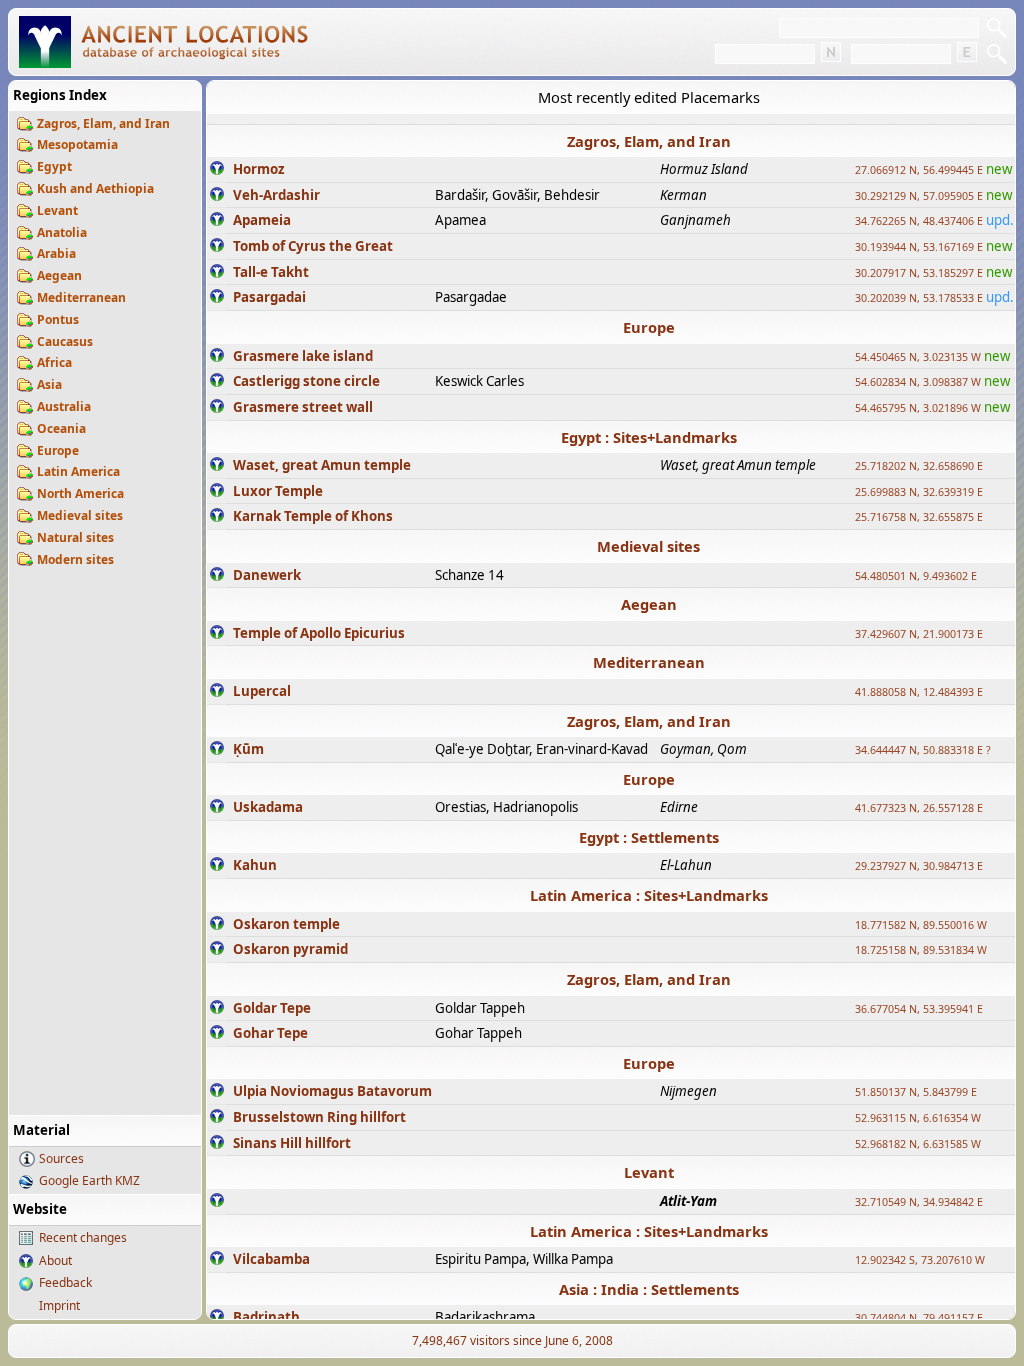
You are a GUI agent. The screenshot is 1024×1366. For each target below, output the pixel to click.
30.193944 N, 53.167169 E (919, 247)
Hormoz (259, 169)
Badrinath (266, 1317)
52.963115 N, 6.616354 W (918, 1118)
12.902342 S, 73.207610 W (920, 1260)
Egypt (54, 166)
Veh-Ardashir (276, 195)
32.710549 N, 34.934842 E (919, 1202)
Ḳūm (248, 749)
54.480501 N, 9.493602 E (916, 576)
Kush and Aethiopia (95, 188)
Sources (61, 1158)
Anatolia (62, 232)
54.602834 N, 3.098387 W (918, 382)
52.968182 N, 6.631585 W (918, 1144)
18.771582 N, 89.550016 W (921, 925)
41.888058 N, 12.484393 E (919, 692)
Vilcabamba (271, 1259)
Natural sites (75, 537)
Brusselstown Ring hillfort (319, 1117)
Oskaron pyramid (290, 949)
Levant (57, 210)
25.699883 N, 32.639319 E (919, 492)
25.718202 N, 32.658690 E (919, 466)
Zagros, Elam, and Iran (103, 123)
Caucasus (65, 341)
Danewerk (267, 575)
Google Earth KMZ (89, 1180)
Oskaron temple (286, 924)
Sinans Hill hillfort (292, 1143)
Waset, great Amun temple (322, 465)
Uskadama (268, 807)
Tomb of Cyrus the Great (313, 246)
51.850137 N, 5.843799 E (916, 1092)
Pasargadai (269, 297)
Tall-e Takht (271, 272)
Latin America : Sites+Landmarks (649, 895)
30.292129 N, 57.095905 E (919, 196)
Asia (49, 384)
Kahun (255, 865)
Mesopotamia (77, 144)
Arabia (56, 253)
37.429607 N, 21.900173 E (919, 634)
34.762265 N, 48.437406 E (919, 221)
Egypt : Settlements (649, 837)
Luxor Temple (278, 491)
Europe (58, 450)
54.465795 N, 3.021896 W (918, 408)
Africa (54, 362)
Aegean (59, 275)
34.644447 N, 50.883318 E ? (923, 750)
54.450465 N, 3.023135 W (918, 357)
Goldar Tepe (272, 1008)
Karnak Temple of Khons (313, 516)
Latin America (78, 471)
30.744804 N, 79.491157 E (919, 1318)
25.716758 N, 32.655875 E (919, 517)
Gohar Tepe (270, 1033)
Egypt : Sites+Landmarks (649, 437)
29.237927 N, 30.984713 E (919, 866)
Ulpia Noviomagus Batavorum (332, 1091)
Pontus (58, 319)
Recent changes (83, 1237)
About (55, 1260)
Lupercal (262, 691)
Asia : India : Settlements (649, 1289)
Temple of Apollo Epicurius (319, 633)
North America (80, 493)
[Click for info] (217, 170)
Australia (64, 406)
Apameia (262, 220)
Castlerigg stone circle (306, 381)
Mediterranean (81, 297)
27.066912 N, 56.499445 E (919, 170)
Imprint (59, 1305)
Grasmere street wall (303, 407)
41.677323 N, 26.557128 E (919, 808)
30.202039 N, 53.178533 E (919, 298)
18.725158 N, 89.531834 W (921, 950)
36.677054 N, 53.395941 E (919, 1009)
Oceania (61, 428)
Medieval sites (80, 515)
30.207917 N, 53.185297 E (919, 273)
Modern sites (75, 559)
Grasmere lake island (303, 356)
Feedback (65, 1282)
